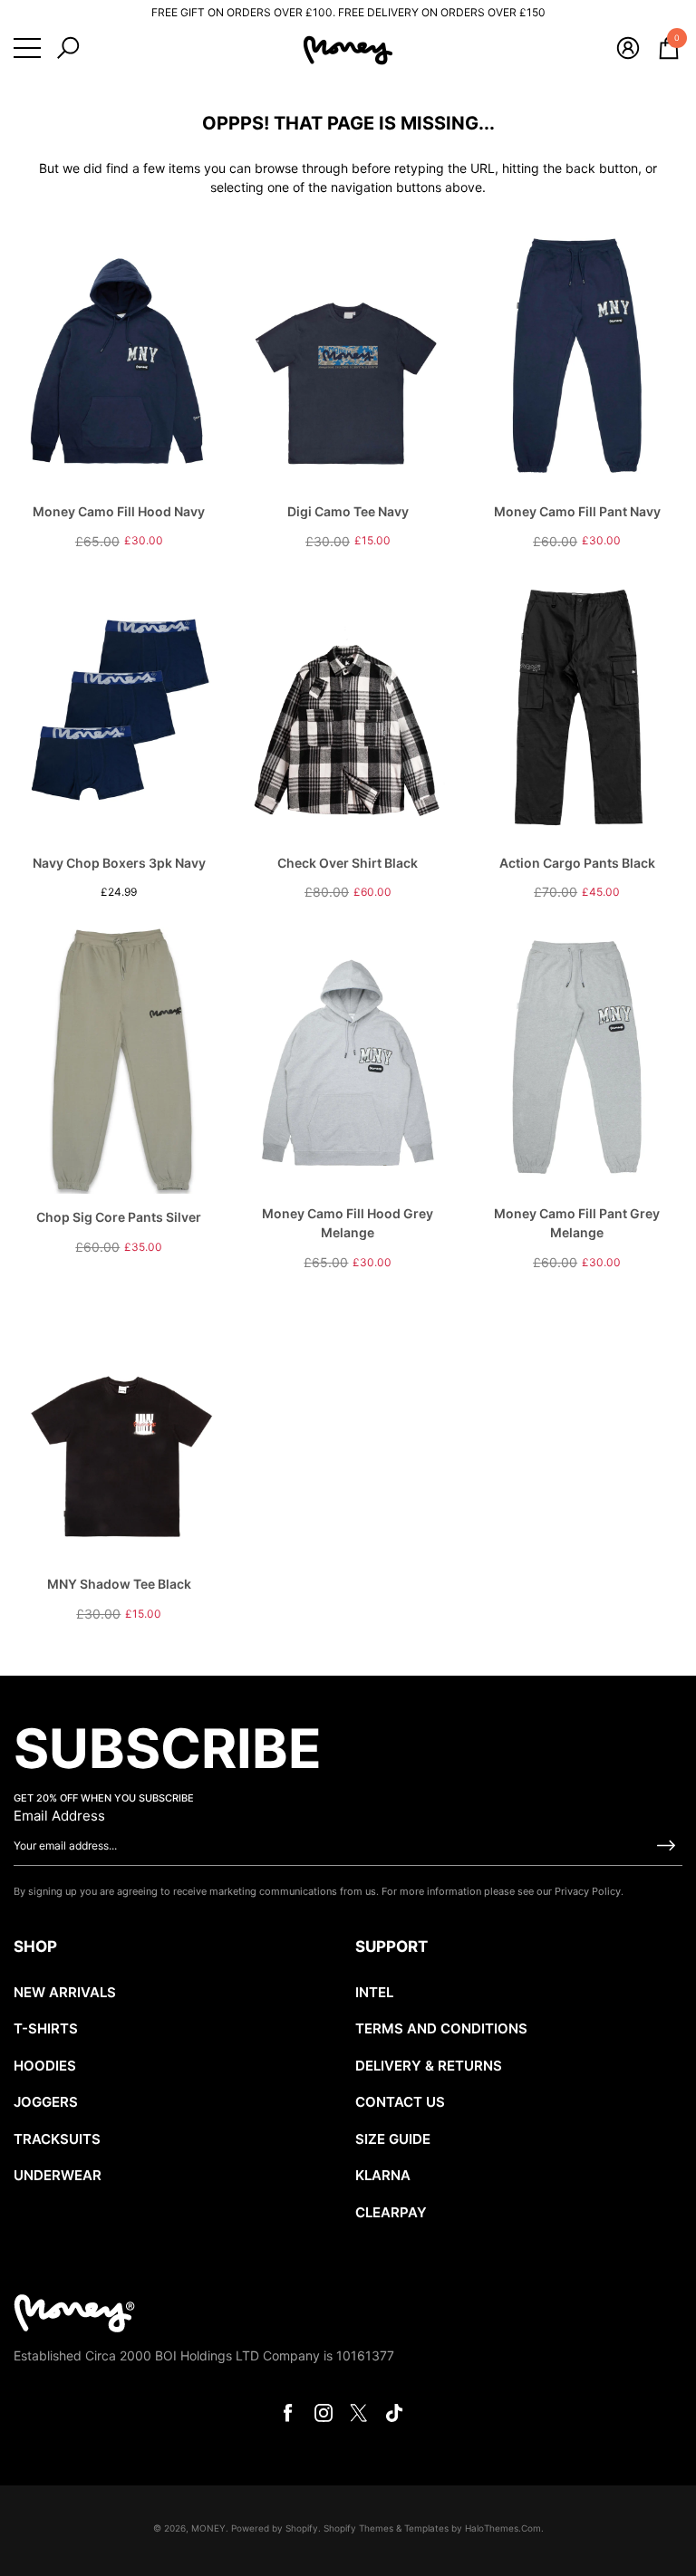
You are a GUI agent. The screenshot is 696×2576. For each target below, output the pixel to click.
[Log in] (628, 48)
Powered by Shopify (275, 2528)
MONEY (208, 2528)
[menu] (27, 48)
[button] (68, 48)
